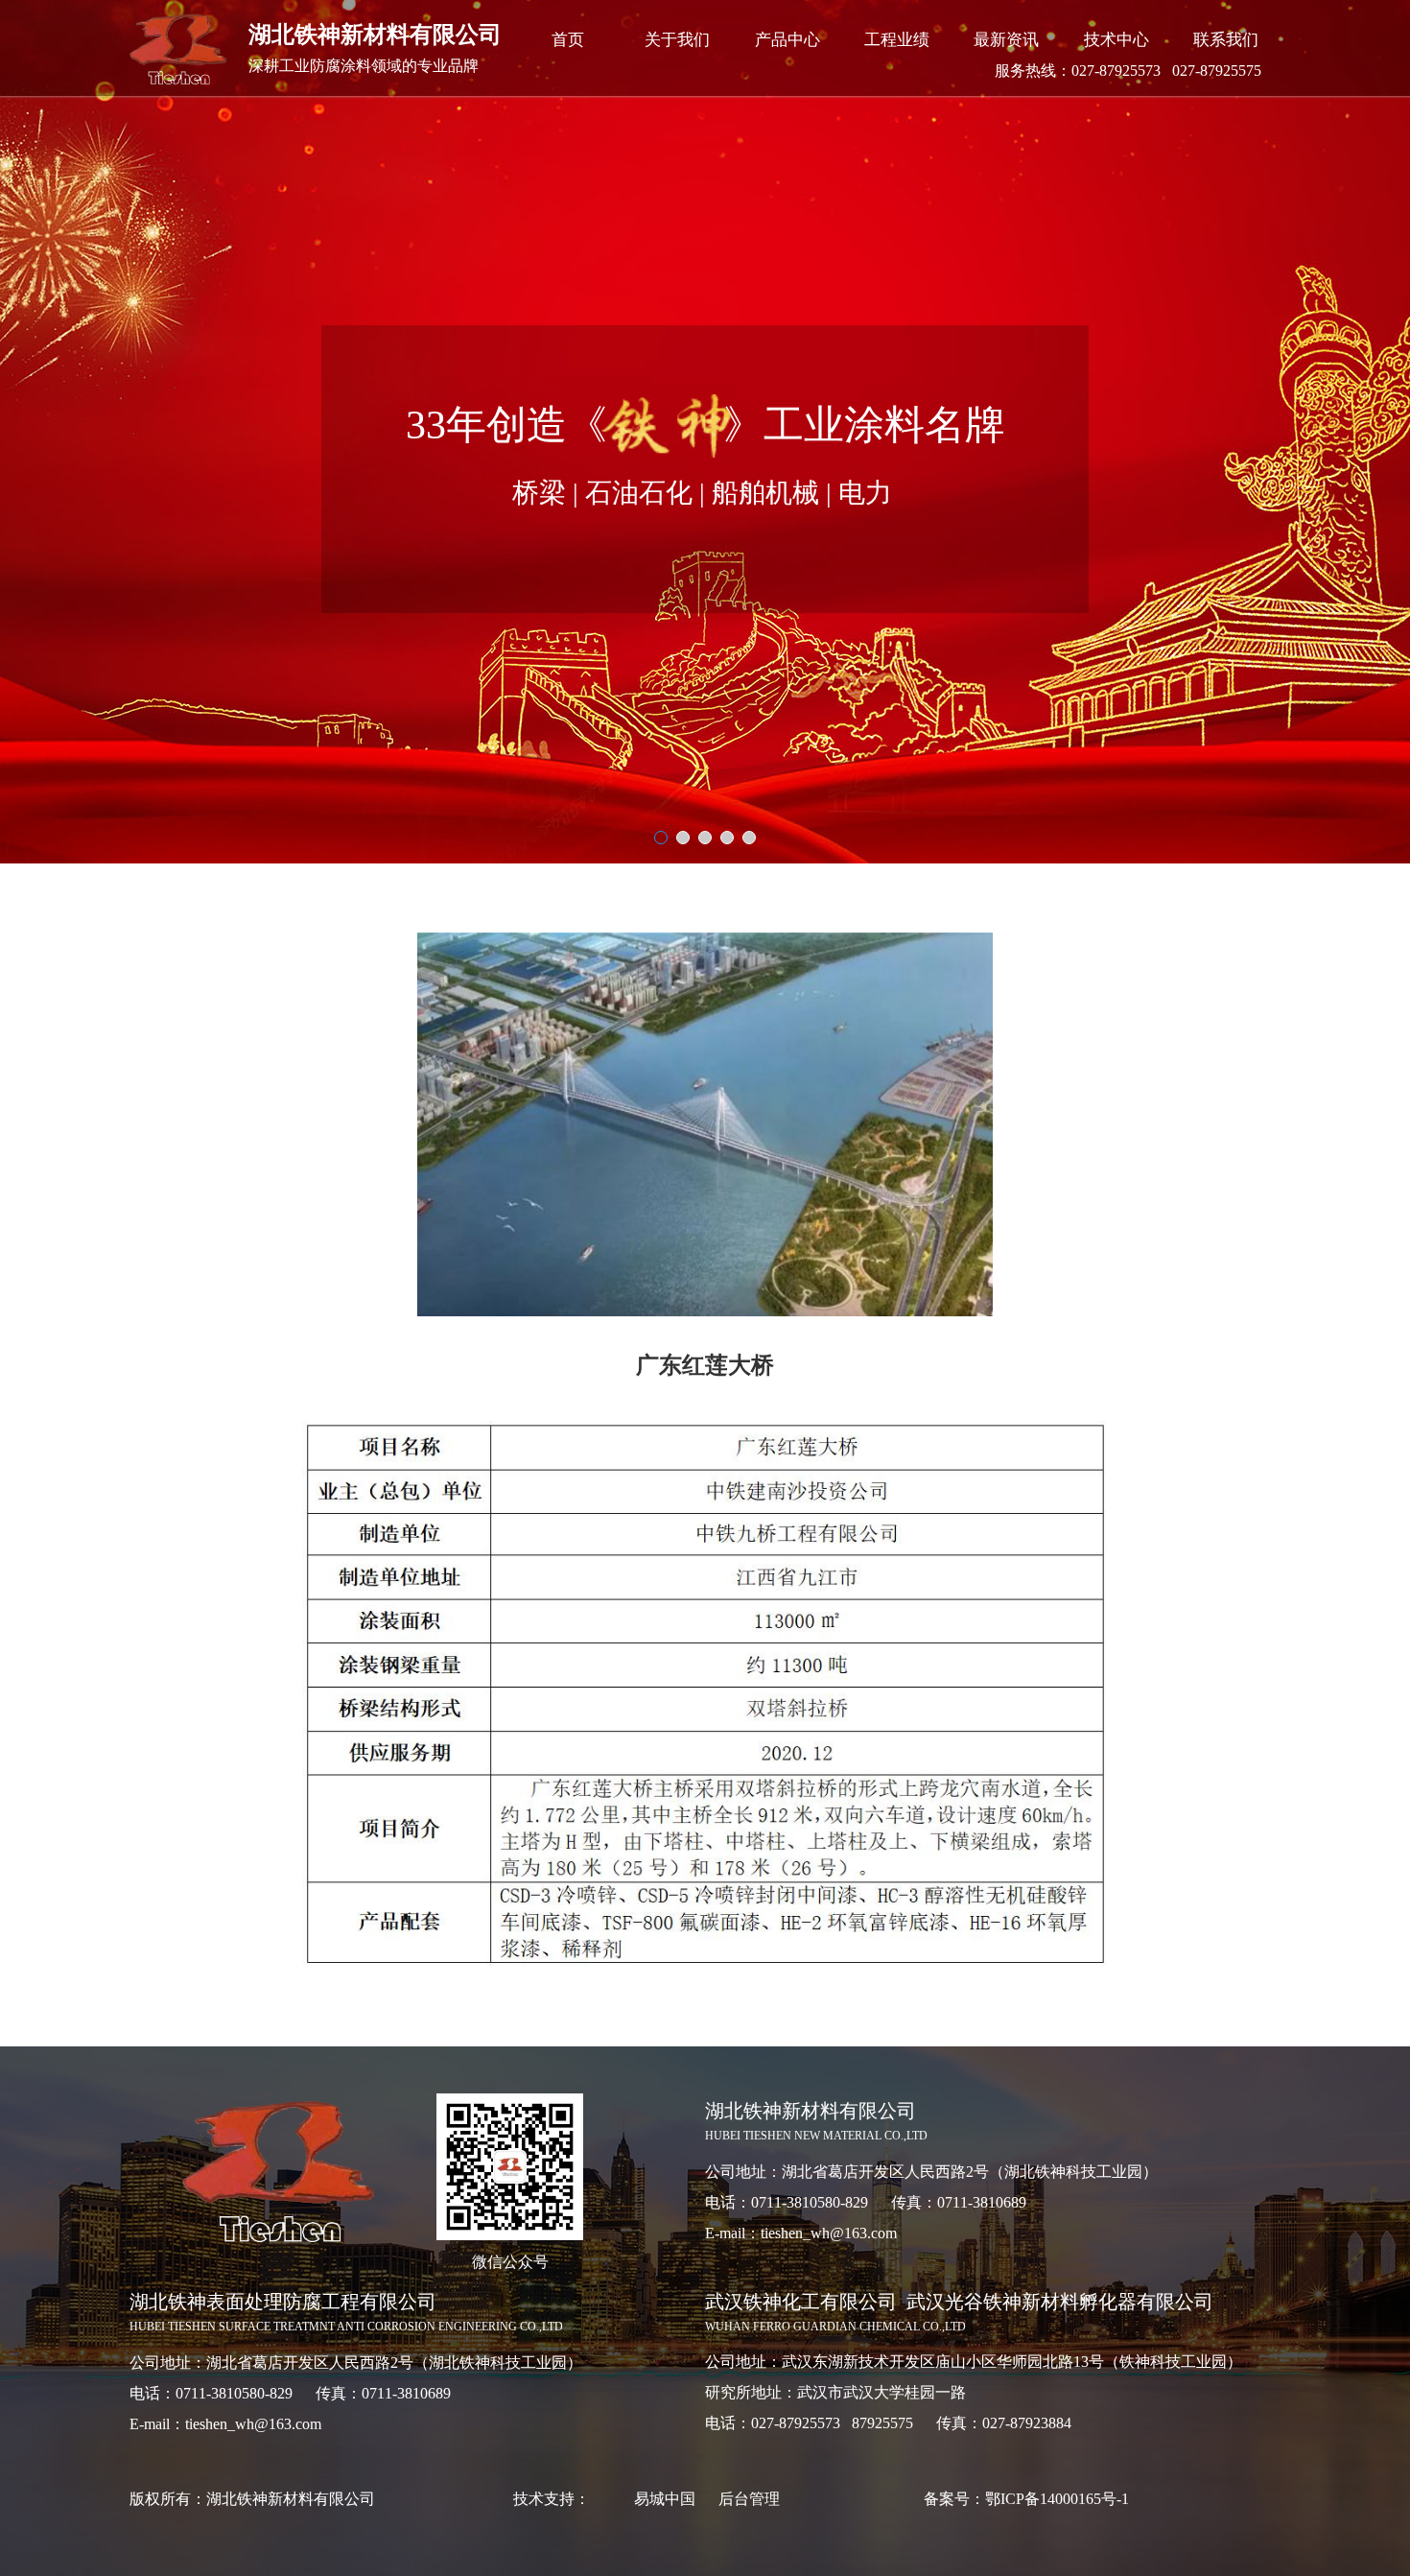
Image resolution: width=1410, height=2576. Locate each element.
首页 (568, 40)
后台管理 (749, 2499)
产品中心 (787, 40)
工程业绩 (897, 40)
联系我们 (1226, 40)
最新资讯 (1006, 40)
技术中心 (1116, 40)
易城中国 (665, 2499)
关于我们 (677, 40)
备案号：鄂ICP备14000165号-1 (1026, 2499)
